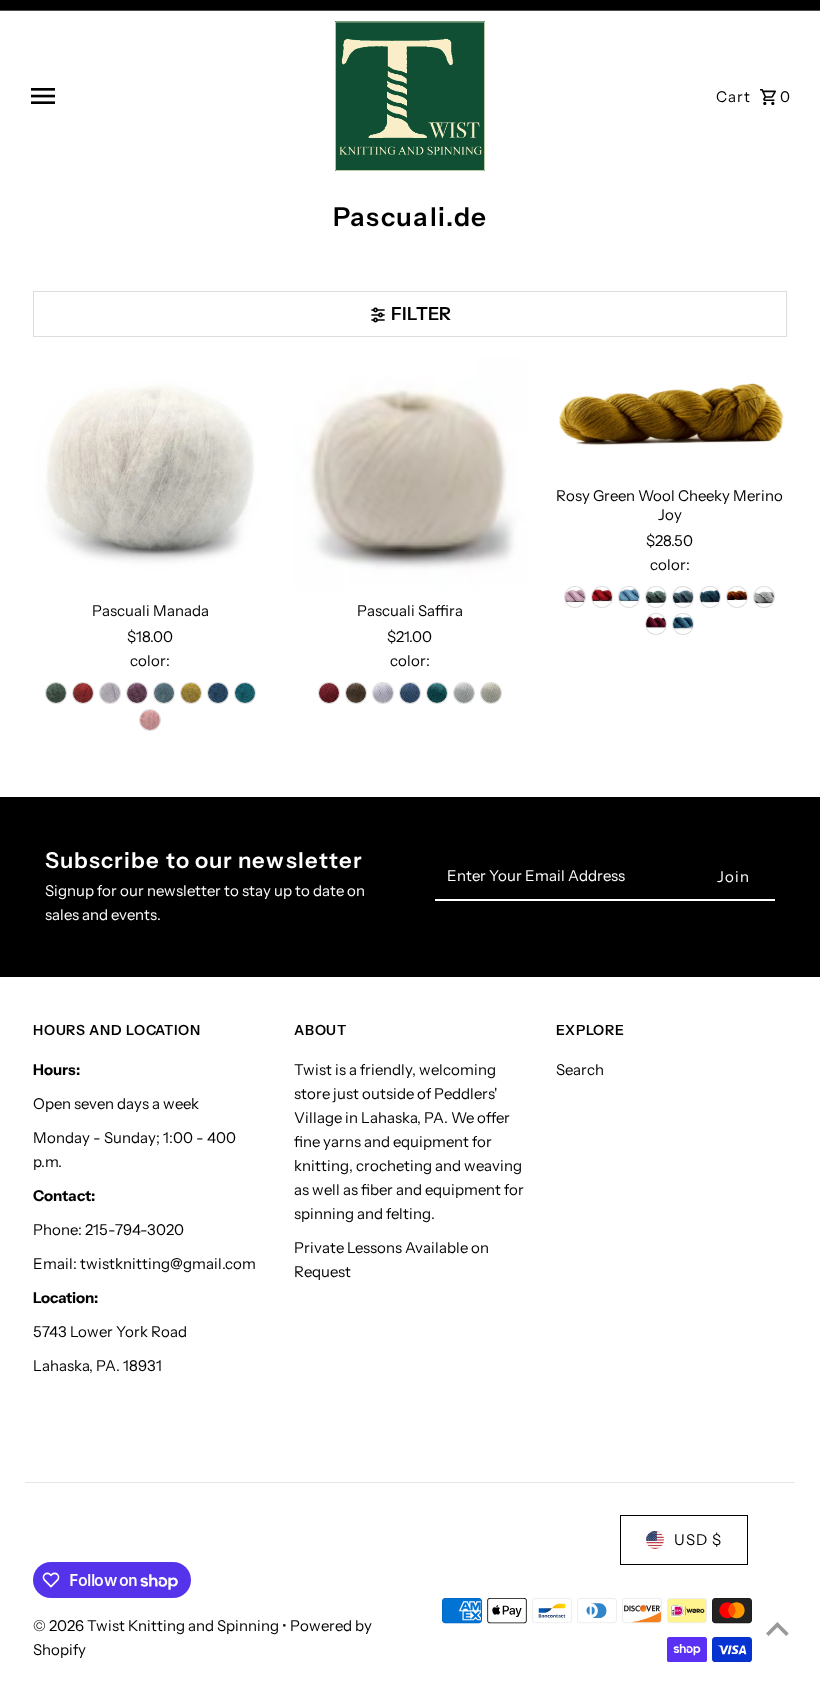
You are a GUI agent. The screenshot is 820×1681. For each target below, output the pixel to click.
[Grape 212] (137, 693)
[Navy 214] (218, 693)
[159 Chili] (602, 597)
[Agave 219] (56, 693)
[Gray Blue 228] (164, 693)
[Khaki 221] (191, 693)
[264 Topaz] (683, 624)
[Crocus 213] (110, 693)
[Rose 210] (150, 720)
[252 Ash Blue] (683, 597)
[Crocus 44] (383, 693)
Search (580, 1069)
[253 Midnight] (710, 597)
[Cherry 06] (329, 693)
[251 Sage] (656, 597)
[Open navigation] (175, 96)
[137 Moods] (575, 597)
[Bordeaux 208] (83, 693)
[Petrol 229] (245, 693)
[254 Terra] (737, 597)
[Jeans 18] (410, 693)
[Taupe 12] (491, 693)
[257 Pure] (764, 597)
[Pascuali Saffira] (410, 474)
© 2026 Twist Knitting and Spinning (157, 1625)
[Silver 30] (464, 693)
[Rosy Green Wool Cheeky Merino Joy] (669, 417)
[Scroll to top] (777, 1628)
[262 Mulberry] (656, 624)
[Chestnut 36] (356, 693)
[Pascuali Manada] (150, 474)
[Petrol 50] (437, 693)
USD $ (698, 1539)
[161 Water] (629, 597)
